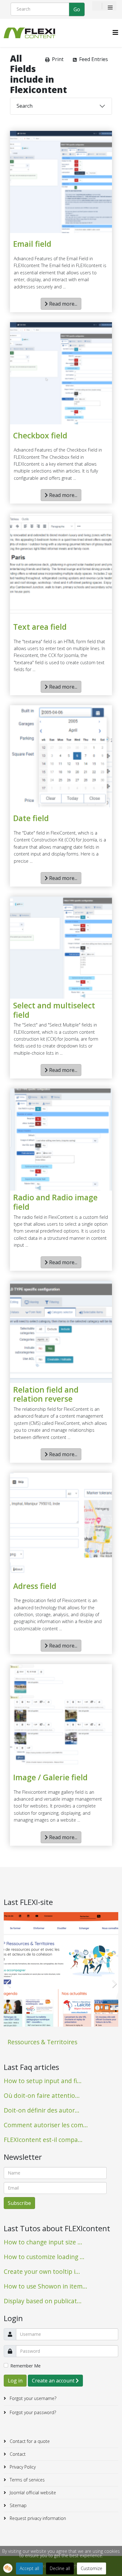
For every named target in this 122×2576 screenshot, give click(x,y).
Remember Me (25, 2366)
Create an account (54, 2381)
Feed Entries (94, 59)
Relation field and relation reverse (46, 1394)
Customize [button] (91, 2568)
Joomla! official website (32, 2493)
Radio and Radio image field (55, 1202)
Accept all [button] (29, 2568)
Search (25, 106)
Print (58, 59)
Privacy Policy (22, 2467)
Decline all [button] (60, 2568)
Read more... (63, 304)
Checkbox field (40, 436)
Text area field (40, 627)
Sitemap (18, 2505)
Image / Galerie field (50, 1777)
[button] (8, 2568)
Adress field (35, 1586)
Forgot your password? (32, 2412)
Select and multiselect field (54, 1010)
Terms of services (27, 2480)
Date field (31, 818)
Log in (15, 2381)
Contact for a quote (29, 2441)
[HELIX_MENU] (115, 32)
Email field (32, 244)
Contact (17, 2454)
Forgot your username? (32, 2398)
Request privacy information (37, 2518)
